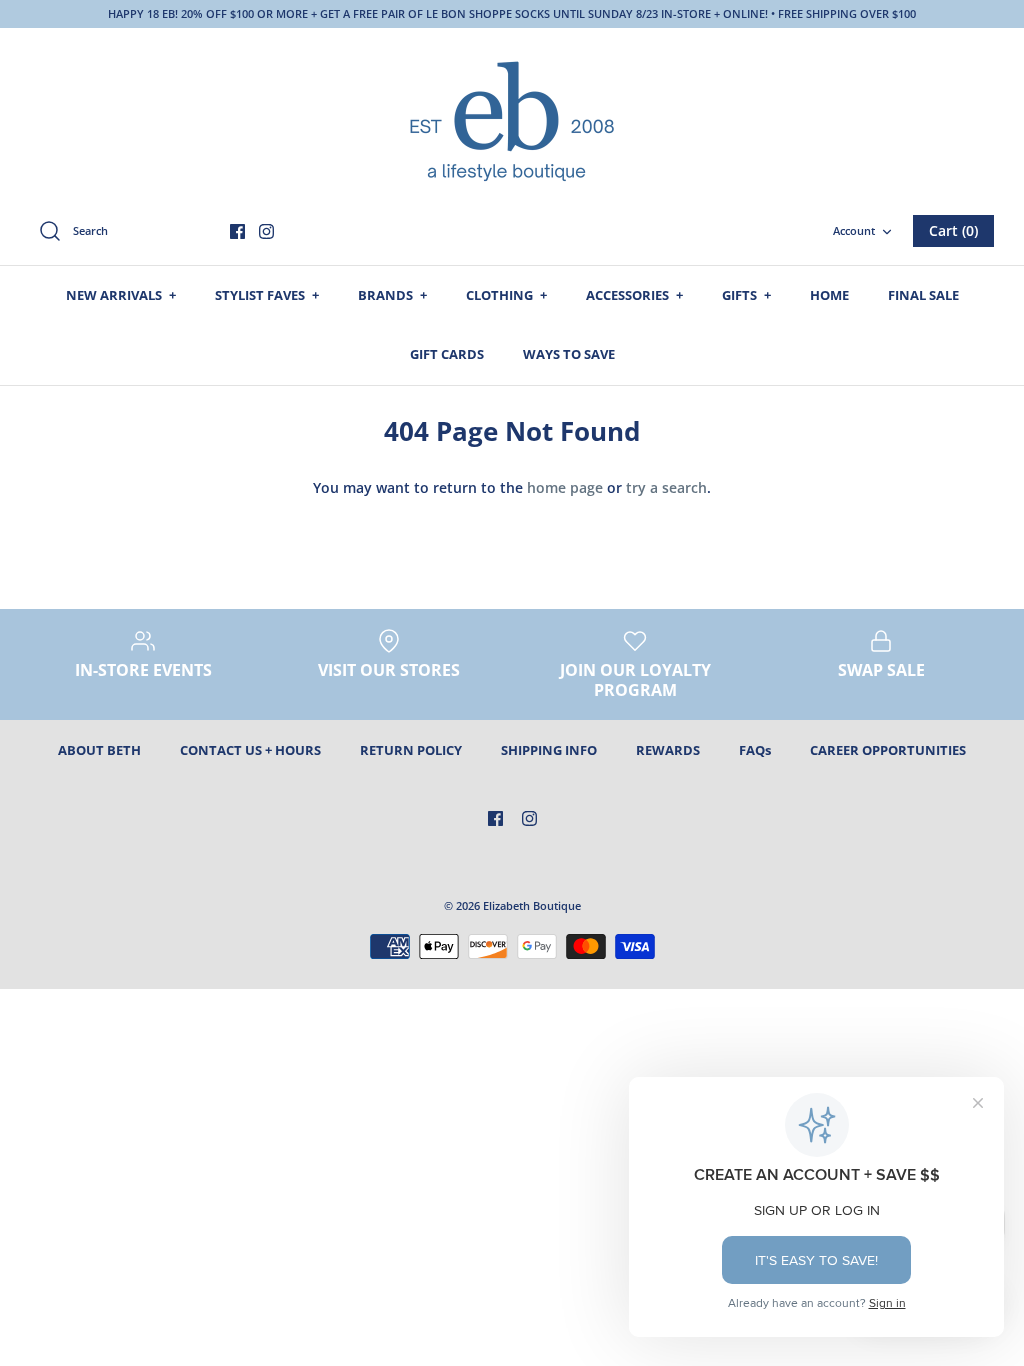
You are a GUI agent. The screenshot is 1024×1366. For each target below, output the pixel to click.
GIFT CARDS (447, 354)
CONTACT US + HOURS (250, 750)
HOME (829, 295)
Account (854, 230)
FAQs (755, 750)
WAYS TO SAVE (569, 354)
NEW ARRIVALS (121, 295)
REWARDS (668, 750)
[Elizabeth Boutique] (512, 119)
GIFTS (746, 295)
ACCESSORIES (634, 295)
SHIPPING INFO (549, 750)
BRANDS (392, 295)
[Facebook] (237, 231)
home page (565, 487)
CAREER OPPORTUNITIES (888, 750)
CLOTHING (506, 295)
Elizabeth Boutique (532, 905)
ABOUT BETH (99, 750)
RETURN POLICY (411, 750)
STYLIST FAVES (267, 295)
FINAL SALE (923, 295)
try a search (666, 487)
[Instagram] (266, 231)
